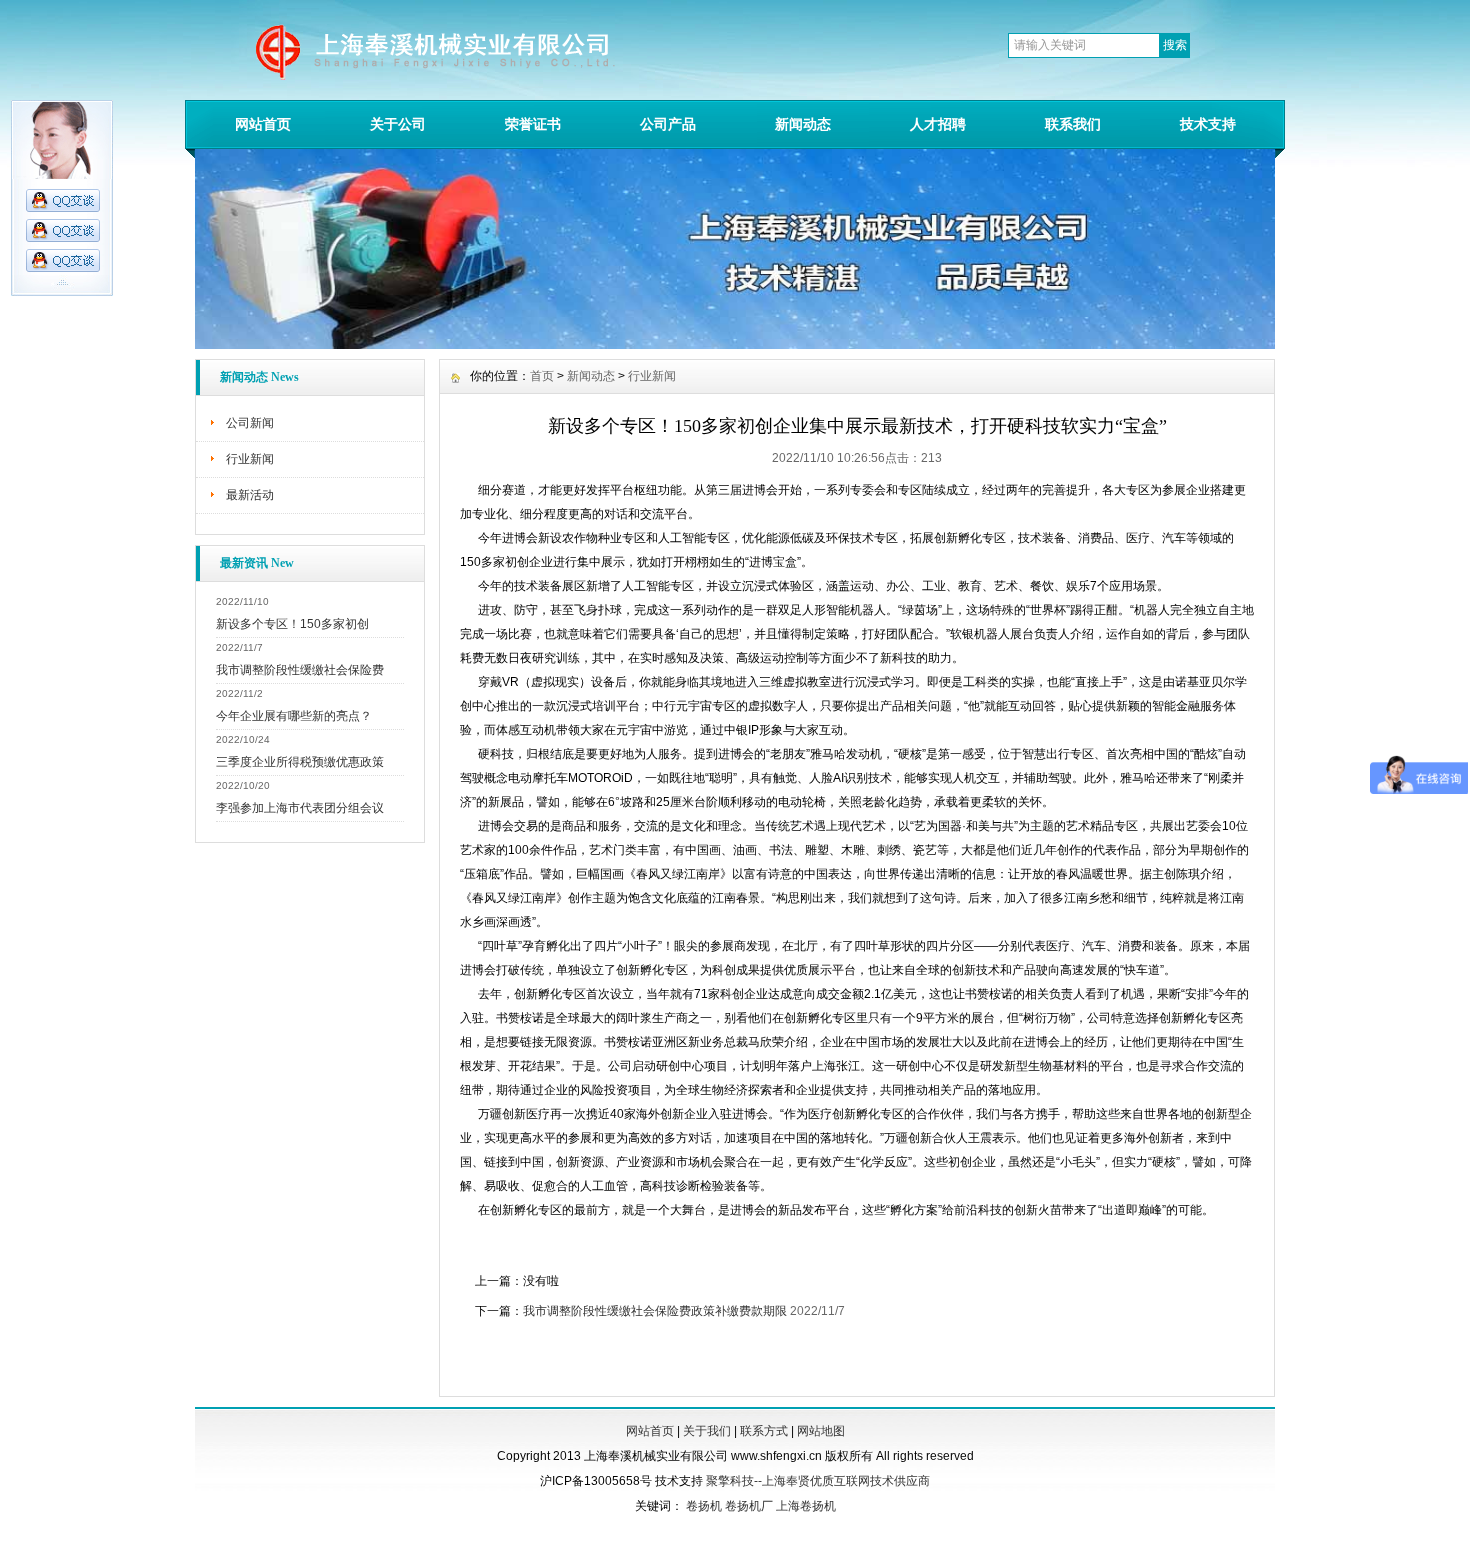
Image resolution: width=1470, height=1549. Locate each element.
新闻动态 (803, 124)
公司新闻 (250, 423)
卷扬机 (704, 1506)
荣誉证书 (533, 124)
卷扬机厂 (749, 1506)
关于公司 (398, 124)
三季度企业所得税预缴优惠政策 (300, 762)
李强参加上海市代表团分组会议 (300, 808)
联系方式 (764, 1431)
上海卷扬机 (806, 1506)
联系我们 (1073, 124)
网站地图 (821, 1431)
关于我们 (707, 1431)
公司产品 (668, 124)
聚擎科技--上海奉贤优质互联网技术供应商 (818, 1481)
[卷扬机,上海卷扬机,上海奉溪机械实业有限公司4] (735, 344)
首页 (542, 376)
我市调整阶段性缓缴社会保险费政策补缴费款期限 (655, 1311)
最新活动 (250, 495)
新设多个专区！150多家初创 (292, 624)
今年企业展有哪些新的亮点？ (294, 716)
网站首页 (263, 124)
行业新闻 (250, 459)
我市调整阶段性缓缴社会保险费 (300, 670)
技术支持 (1208, 124)
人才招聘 (938, 124)
